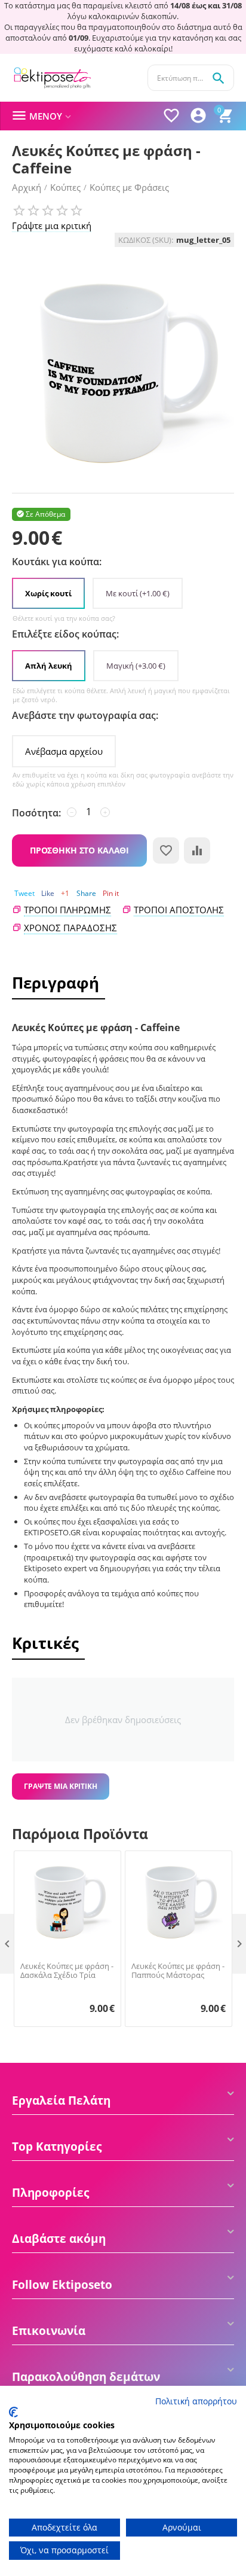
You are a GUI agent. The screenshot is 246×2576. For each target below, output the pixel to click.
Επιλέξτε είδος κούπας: (65, 634)
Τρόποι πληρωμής (67, 910)
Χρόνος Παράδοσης (70, 928)
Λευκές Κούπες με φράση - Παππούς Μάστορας (178, 1971)
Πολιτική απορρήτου (196, 2401)
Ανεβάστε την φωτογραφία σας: (85, 715)
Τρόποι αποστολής (179, 910)
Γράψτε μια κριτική (52, 225)
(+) (138, 593)
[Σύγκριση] (197, 850)
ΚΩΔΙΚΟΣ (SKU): (146, 240)
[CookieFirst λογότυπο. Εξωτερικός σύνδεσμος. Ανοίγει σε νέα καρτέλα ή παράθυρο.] (13, 2412)
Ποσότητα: (36, 813)
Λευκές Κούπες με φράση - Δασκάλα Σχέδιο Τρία (67, 1971)
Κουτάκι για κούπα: (57, 562)
